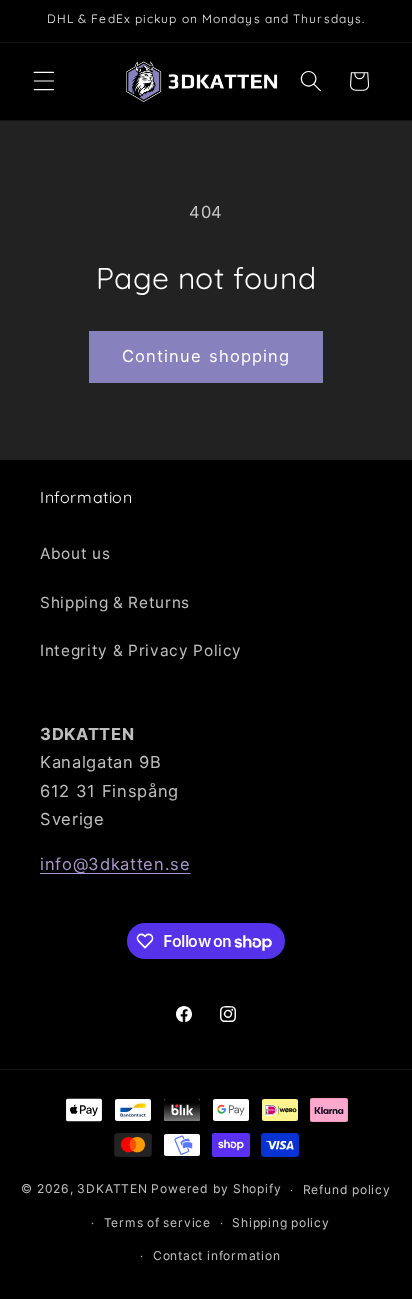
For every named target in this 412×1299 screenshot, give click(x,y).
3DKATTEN (112, 1189)
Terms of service (157, 1222)
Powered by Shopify (216, 1189)
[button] (44, 81)
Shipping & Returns (115, 602)
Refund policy (347, 1189)
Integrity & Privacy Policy (141, 650)
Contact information (217, 1255)
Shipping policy (281, 1222)
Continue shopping (206, 356)
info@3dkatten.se (115, 864)
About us (75, 553)
